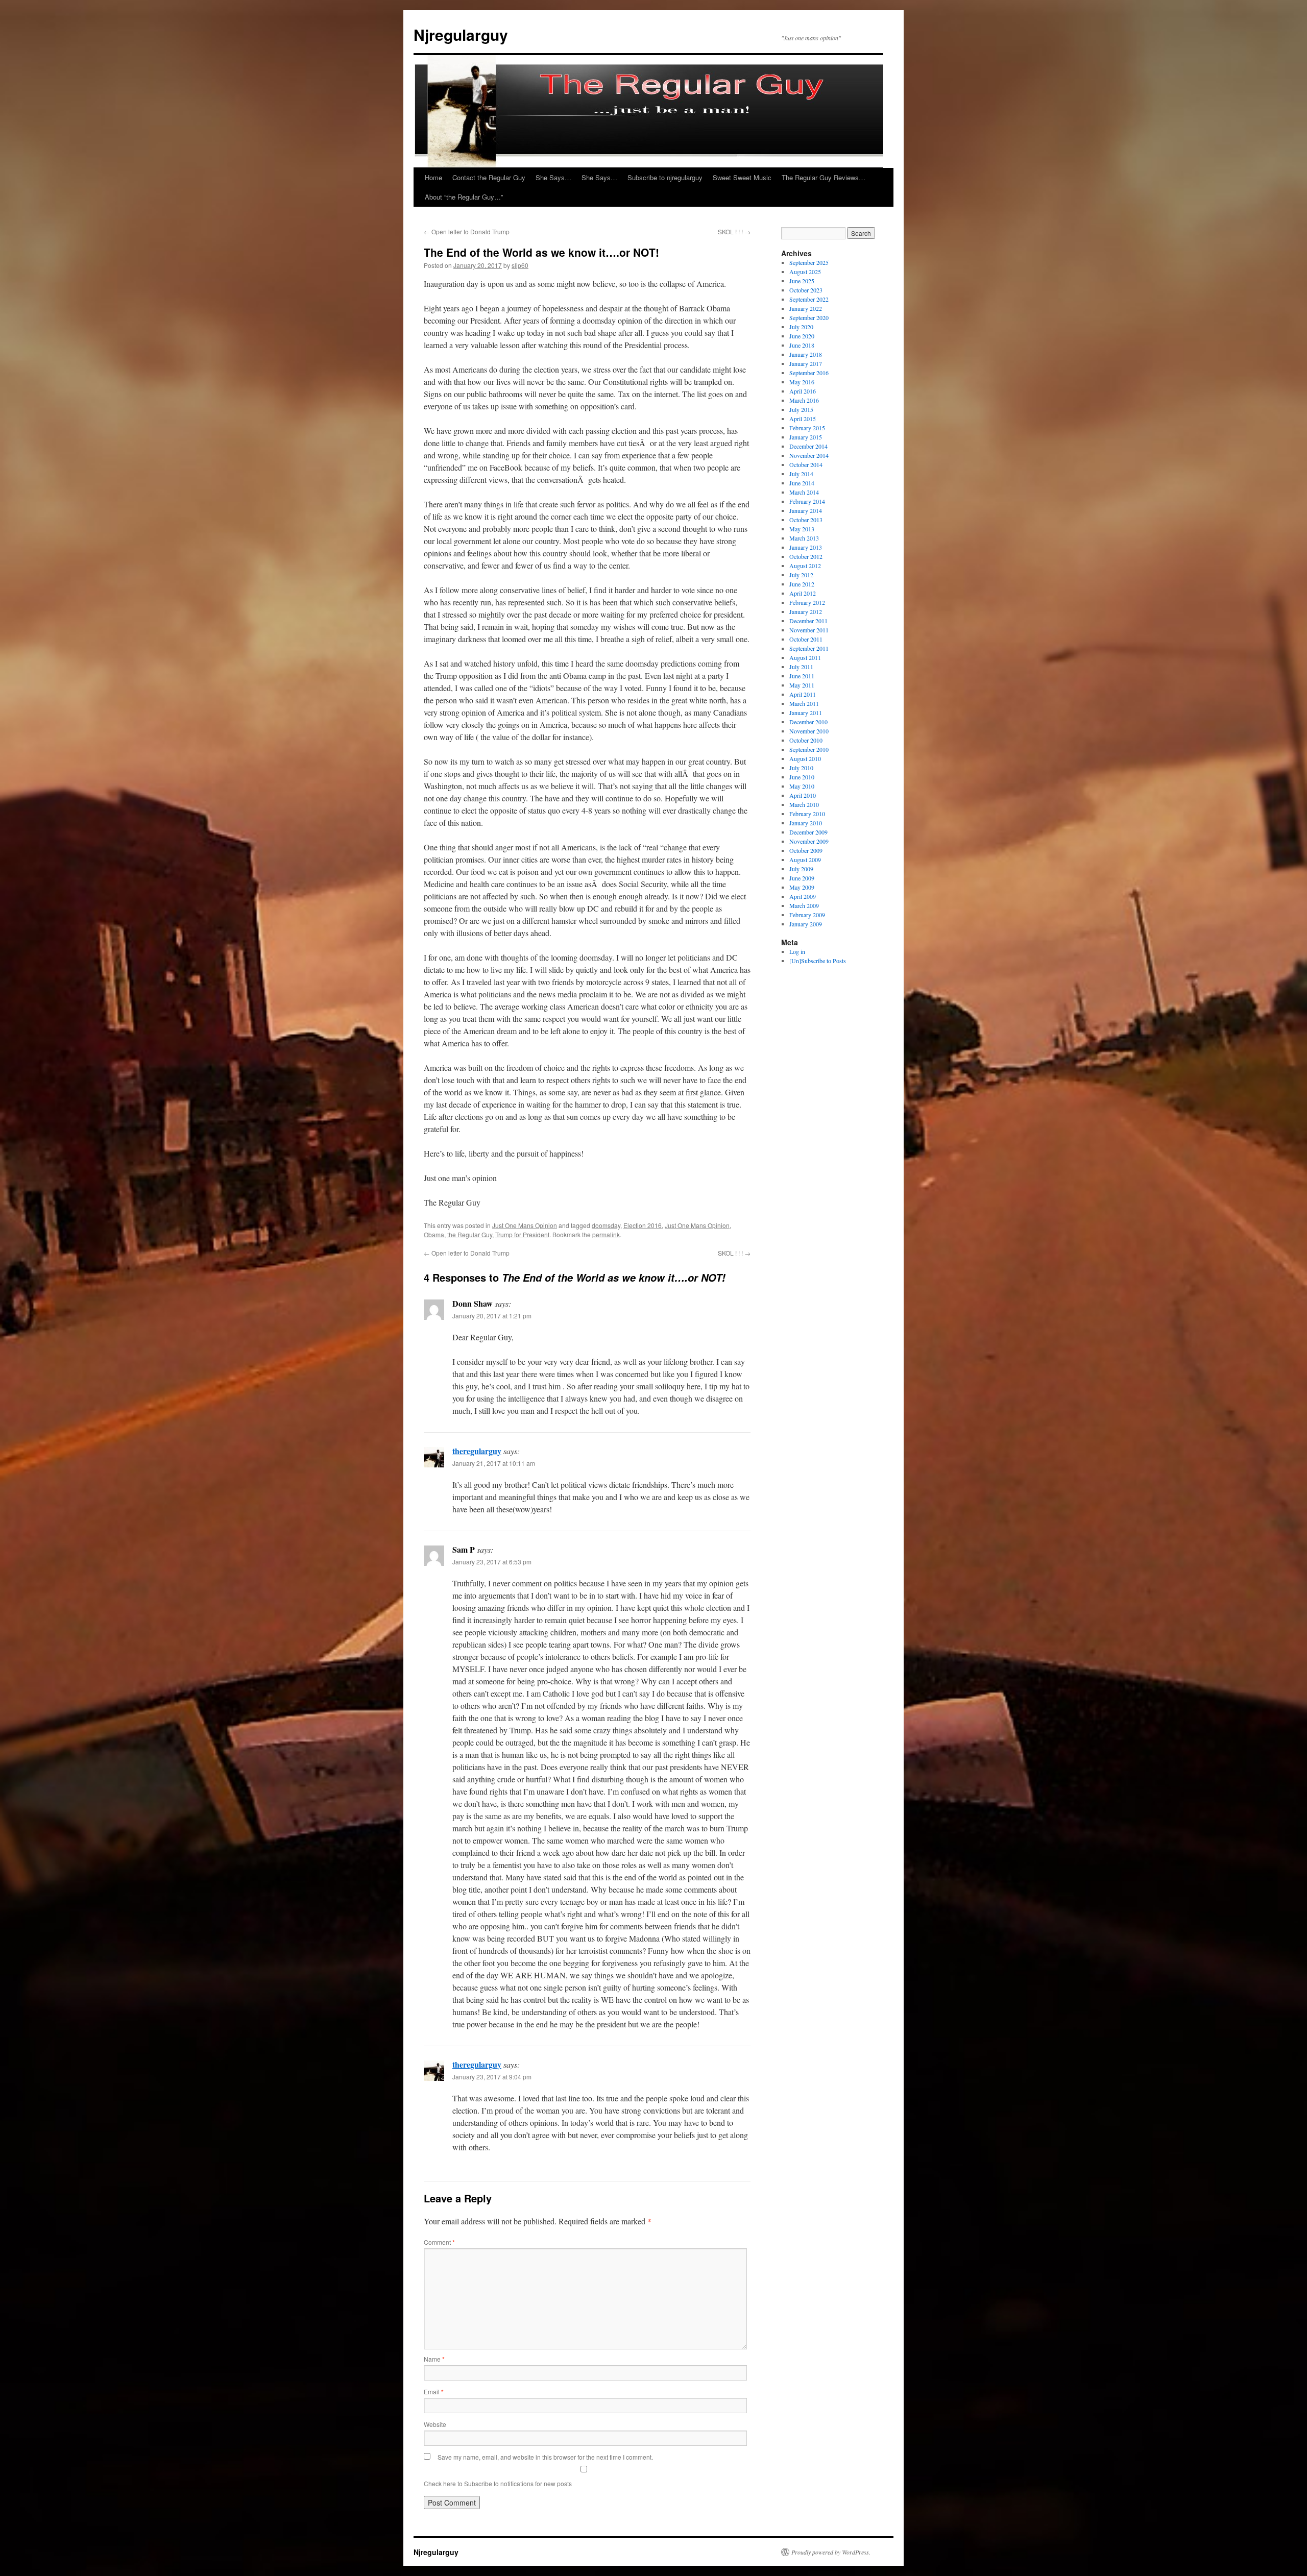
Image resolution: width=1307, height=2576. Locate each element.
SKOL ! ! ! (734, 231)
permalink (606, 1234)
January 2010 (806, 823)
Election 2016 (643, 1225)
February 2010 (807, 814)
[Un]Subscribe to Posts (818, 961)
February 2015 (807, 428)
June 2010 (802, 777)
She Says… (553, 177)
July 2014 (801, 474)
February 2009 (807, 915)
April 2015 (803, 419)
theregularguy (477, 1451)
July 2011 (801, 667)
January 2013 (806, 547)
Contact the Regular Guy (489, 177)
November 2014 (809, 455)
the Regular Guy (470, 1234)
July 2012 (801, 575)
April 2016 (803, 391)
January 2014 (806, 510)
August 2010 (805, 758)
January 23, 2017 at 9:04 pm (492, 2077)
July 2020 (801, 327)
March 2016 (804, 400)
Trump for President (522, 1234)
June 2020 (802, 336)
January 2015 (806, 437)
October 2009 (806, 850)
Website (435, 2424)
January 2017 (806, 363)
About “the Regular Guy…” (464, 197)
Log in (797, 951)
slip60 (520, 265)
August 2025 (805, 272)
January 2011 (806, 713)
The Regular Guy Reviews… (824, 177)
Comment (439, 2242)
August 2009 (805, 860)
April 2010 (803, 795)
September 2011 (809, 648)
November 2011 (809, 630)
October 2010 (806, 740)
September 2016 (809, 373)
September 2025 (809, 262)
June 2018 (802, 345)
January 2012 (806, 611)
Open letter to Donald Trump (467, 231)
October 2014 (806, 464)
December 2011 (808, 621)
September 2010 (809, 749)
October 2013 (806, 520)
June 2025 (802, 281)
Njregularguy (461, 34)
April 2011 (803, 694)
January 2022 (806, 308)
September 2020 (809, 317)
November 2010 (809, 731)
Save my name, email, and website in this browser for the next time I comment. (545, 2457)
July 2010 (801, 768)
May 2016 (802, 382)
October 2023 (806, 290)
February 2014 (807, 501)
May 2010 (802, 786)
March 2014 (804, 492)
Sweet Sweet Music (742, 177)
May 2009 (802, 887)
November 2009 (809, 841)
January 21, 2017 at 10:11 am (494, 1463)
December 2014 (808, 446)
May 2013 (802, 529)
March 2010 (804, 804)
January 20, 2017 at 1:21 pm (492, 1316)
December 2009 (808, 832)
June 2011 (802, 676)
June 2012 (802, 584)
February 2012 (807, 602)
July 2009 (801, 869)
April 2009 (803, 896)
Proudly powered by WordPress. (831, 2552)
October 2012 (806, 556)
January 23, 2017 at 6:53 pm (492, 1562)
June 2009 (802, 878)
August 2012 (805, 566)
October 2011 (806, 639)
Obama (434, 1234)
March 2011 (804, 703)
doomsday (606, 1225)
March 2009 (804, 905)
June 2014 (802, 483)
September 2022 (809, 299)
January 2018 (806, 354)
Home (433, 177)
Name (434, 2359)
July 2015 (801, 409)
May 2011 (802, 685)
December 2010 (808, 722)
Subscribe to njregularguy (665, 177)
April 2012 (803, 593)
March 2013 (804, 538)
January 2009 (806, 924)
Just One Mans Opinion (525, 1225)
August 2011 (805, 657)
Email (434, 2391)
